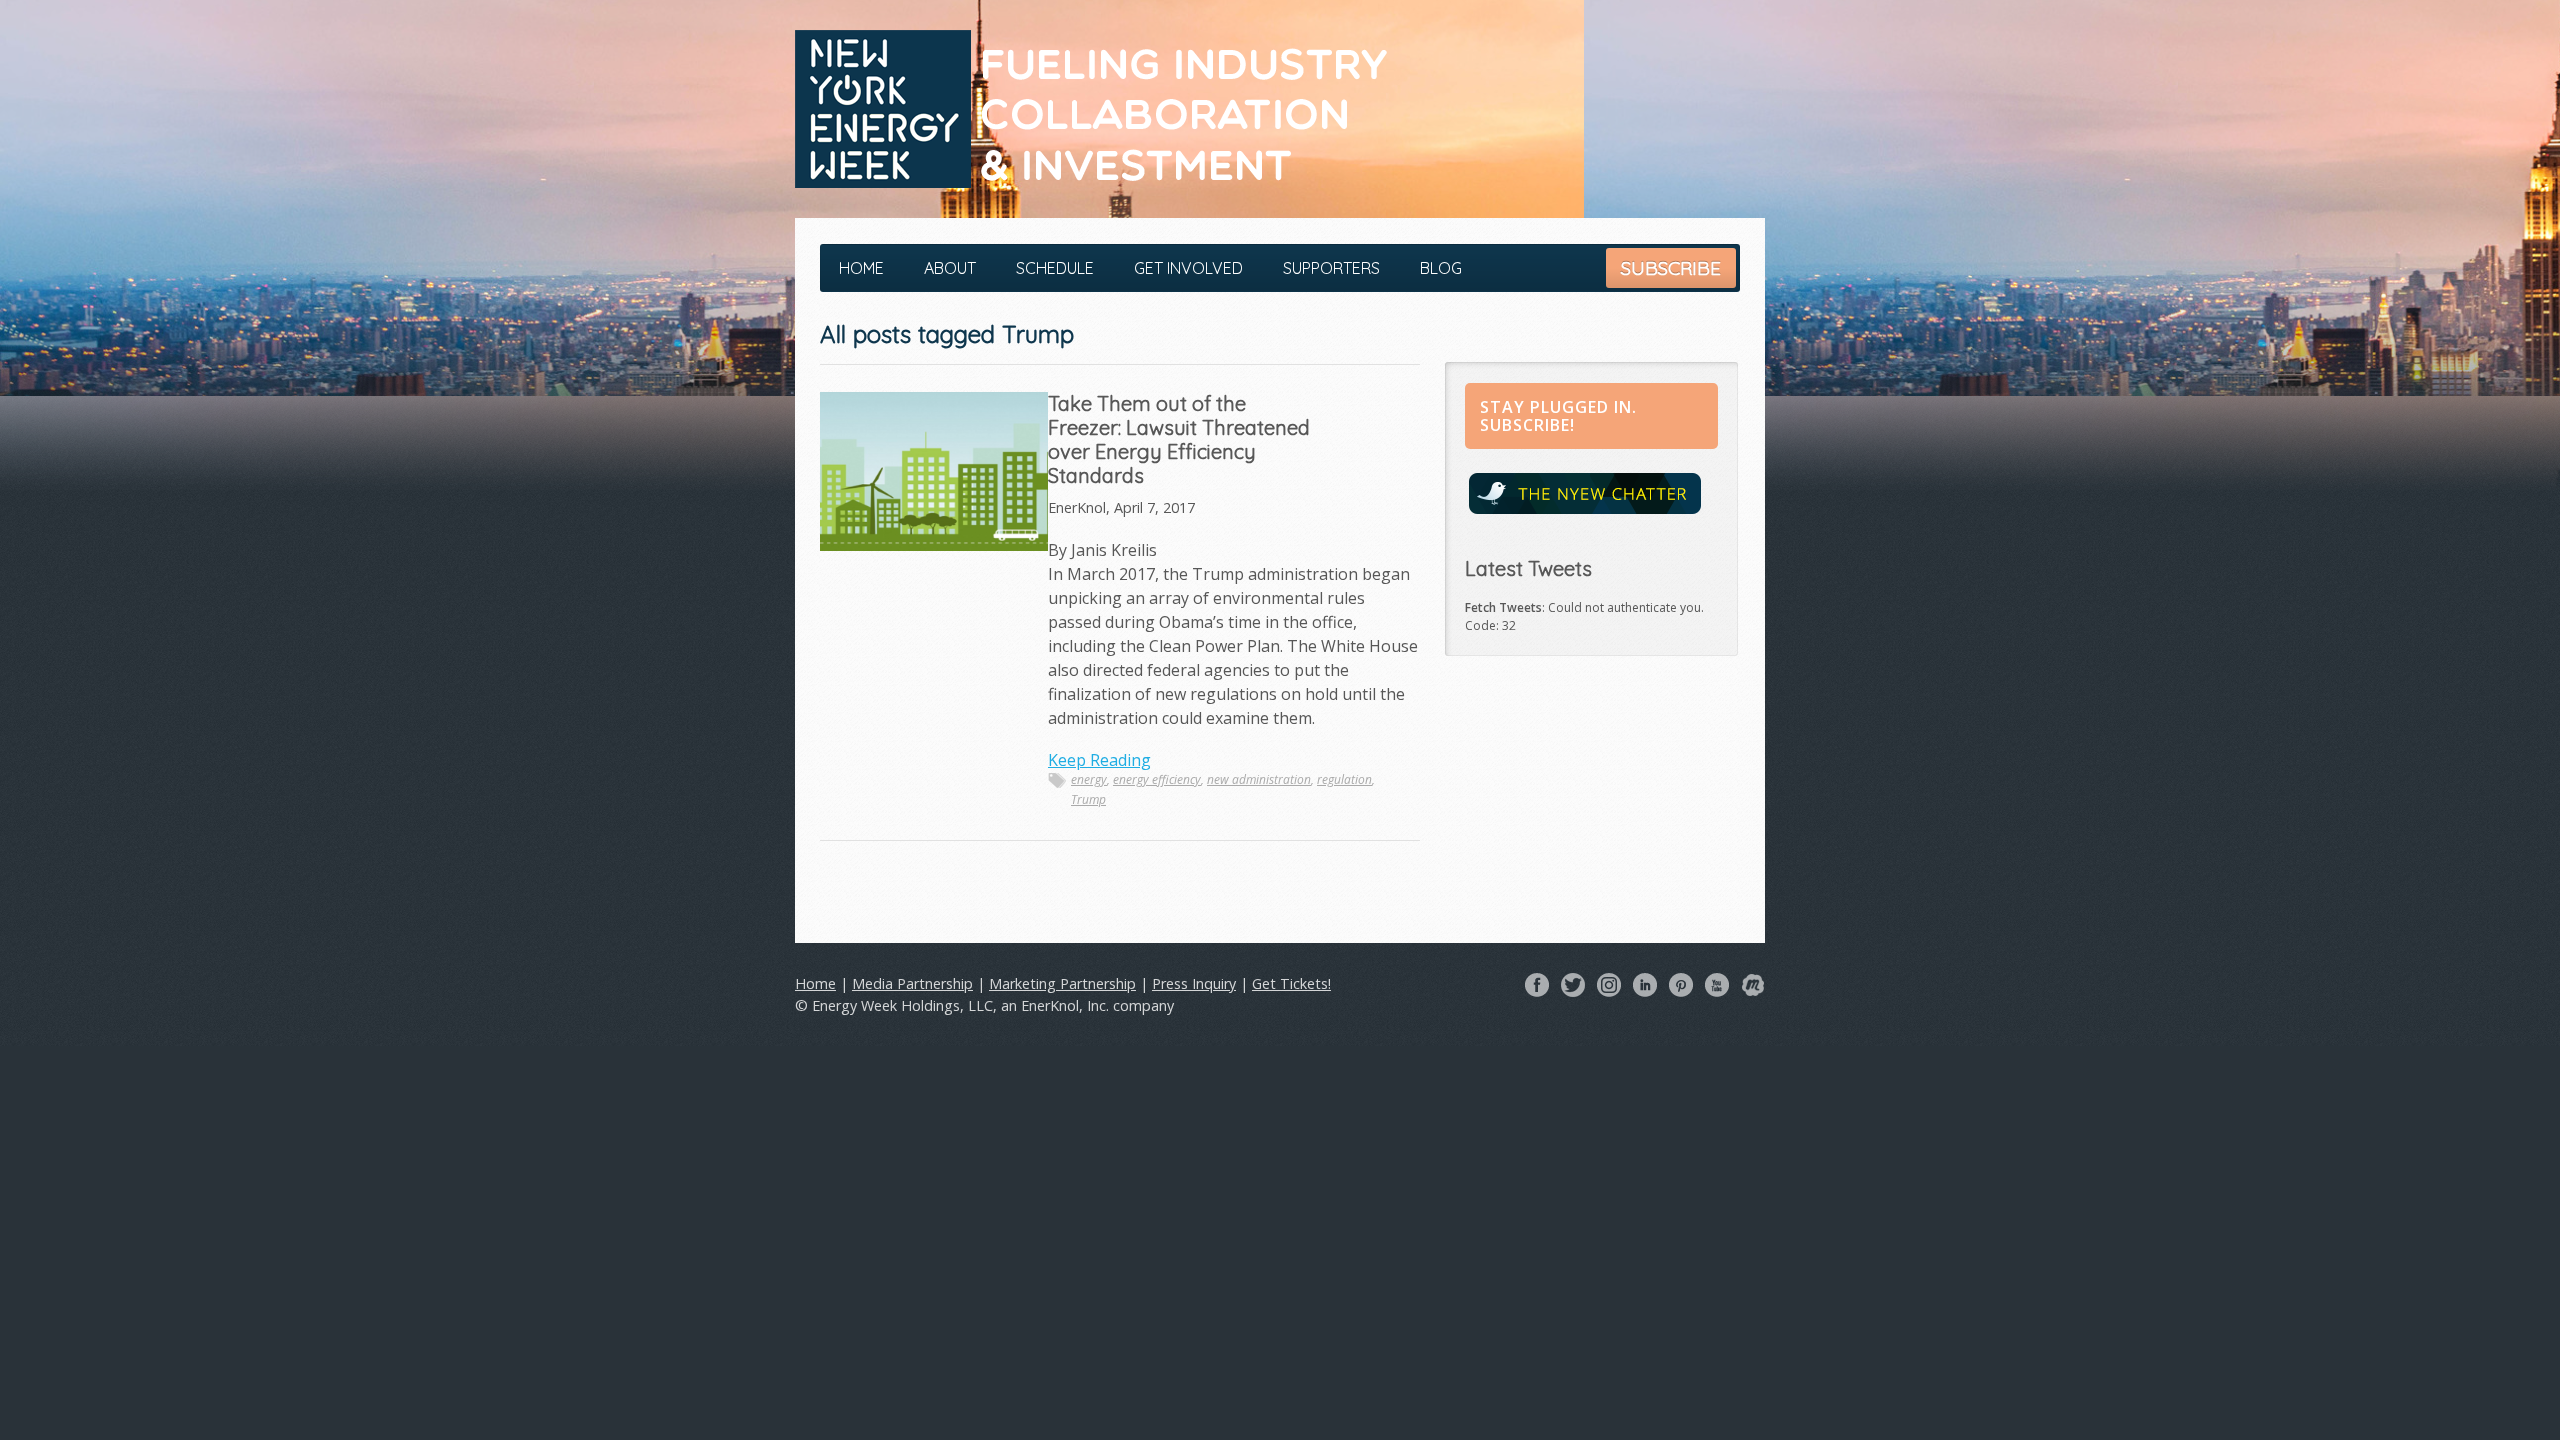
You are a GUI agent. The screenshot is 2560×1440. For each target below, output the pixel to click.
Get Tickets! (1291, 983)
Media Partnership (912, 983)
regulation (1344, 779)
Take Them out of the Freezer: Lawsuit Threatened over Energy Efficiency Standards (1179, 439)
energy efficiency (1157, 779)
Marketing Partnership (1062, 983)
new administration (1259, 779)
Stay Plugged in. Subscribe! (1558, 416)
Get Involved (1188, 268)
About (950, 268)
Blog (1441, 268)
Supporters (1331, 268)
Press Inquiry (1194, 983)
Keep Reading (1099, 760)
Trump (1088, 799)
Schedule (1055, 268)
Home (861, 268)
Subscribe (1671, 268)
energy (1089, 779)
